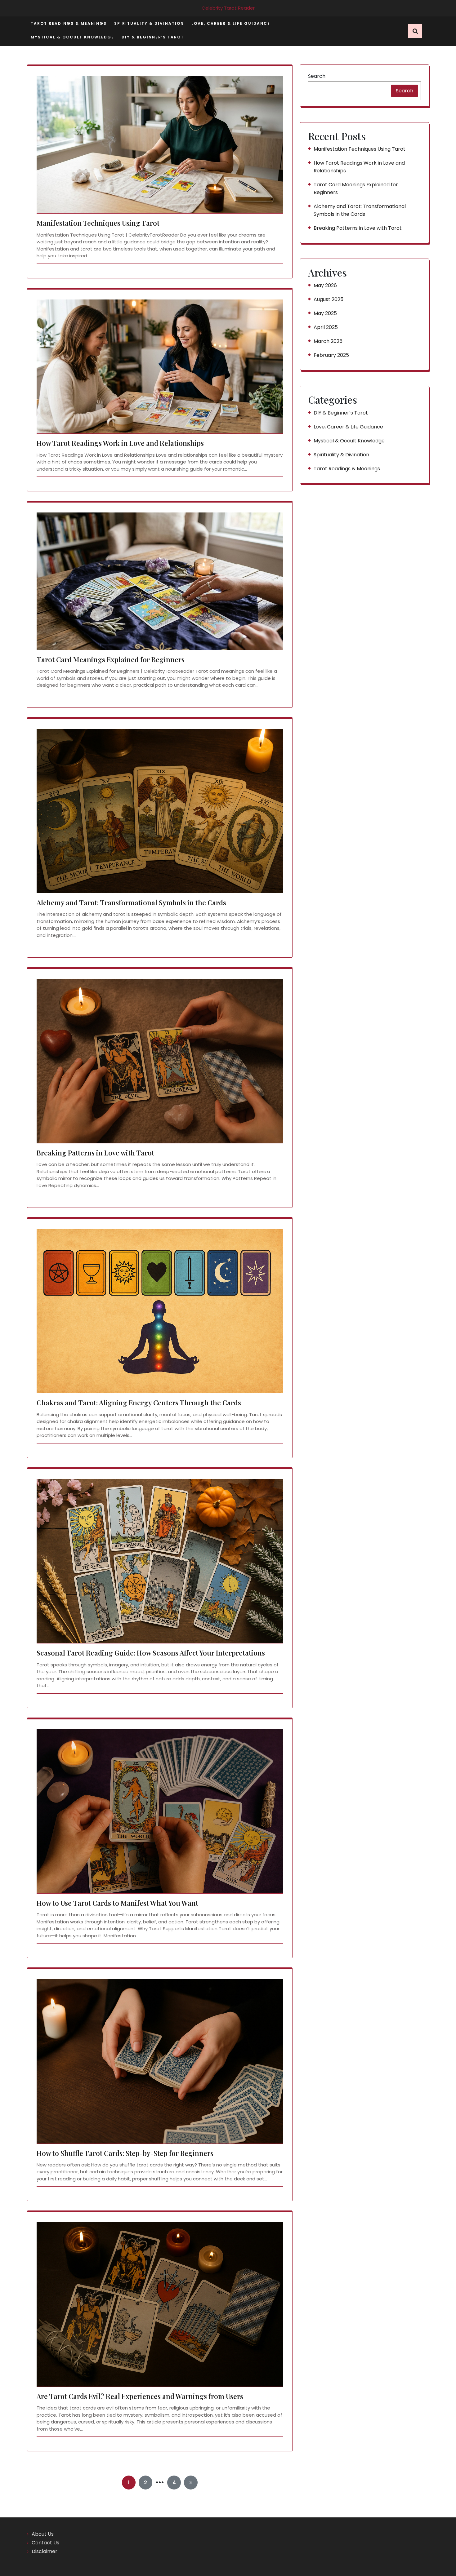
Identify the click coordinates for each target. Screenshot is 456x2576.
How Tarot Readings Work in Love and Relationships (120, 443)
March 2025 (328, 341)
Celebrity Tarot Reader (228, 8)
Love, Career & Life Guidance (231, 23)
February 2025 (331, 355)
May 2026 (325, 285)
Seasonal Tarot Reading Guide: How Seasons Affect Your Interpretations (151, 1653)
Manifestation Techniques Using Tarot (98, 223)
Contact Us (45, 2543)
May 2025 (325, 313)
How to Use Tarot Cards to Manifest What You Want (117, 1903)
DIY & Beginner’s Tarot (153, 37)
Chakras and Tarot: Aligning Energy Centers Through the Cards (139, 1403)
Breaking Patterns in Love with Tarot (95, 1153)
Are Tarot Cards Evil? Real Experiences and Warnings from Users (140, 2396)
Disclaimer (45, 2551)
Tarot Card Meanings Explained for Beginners (111, 660)
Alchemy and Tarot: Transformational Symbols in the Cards (131, 903)
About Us (43, 2534)
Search (317, 76)
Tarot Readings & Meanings (69, 23)
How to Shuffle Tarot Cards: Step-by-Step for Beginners (125, 2153)
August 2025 (329, 299)
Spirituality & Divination (149, 23)
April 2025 (326, 327)
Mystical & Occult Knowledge (72, 37)
